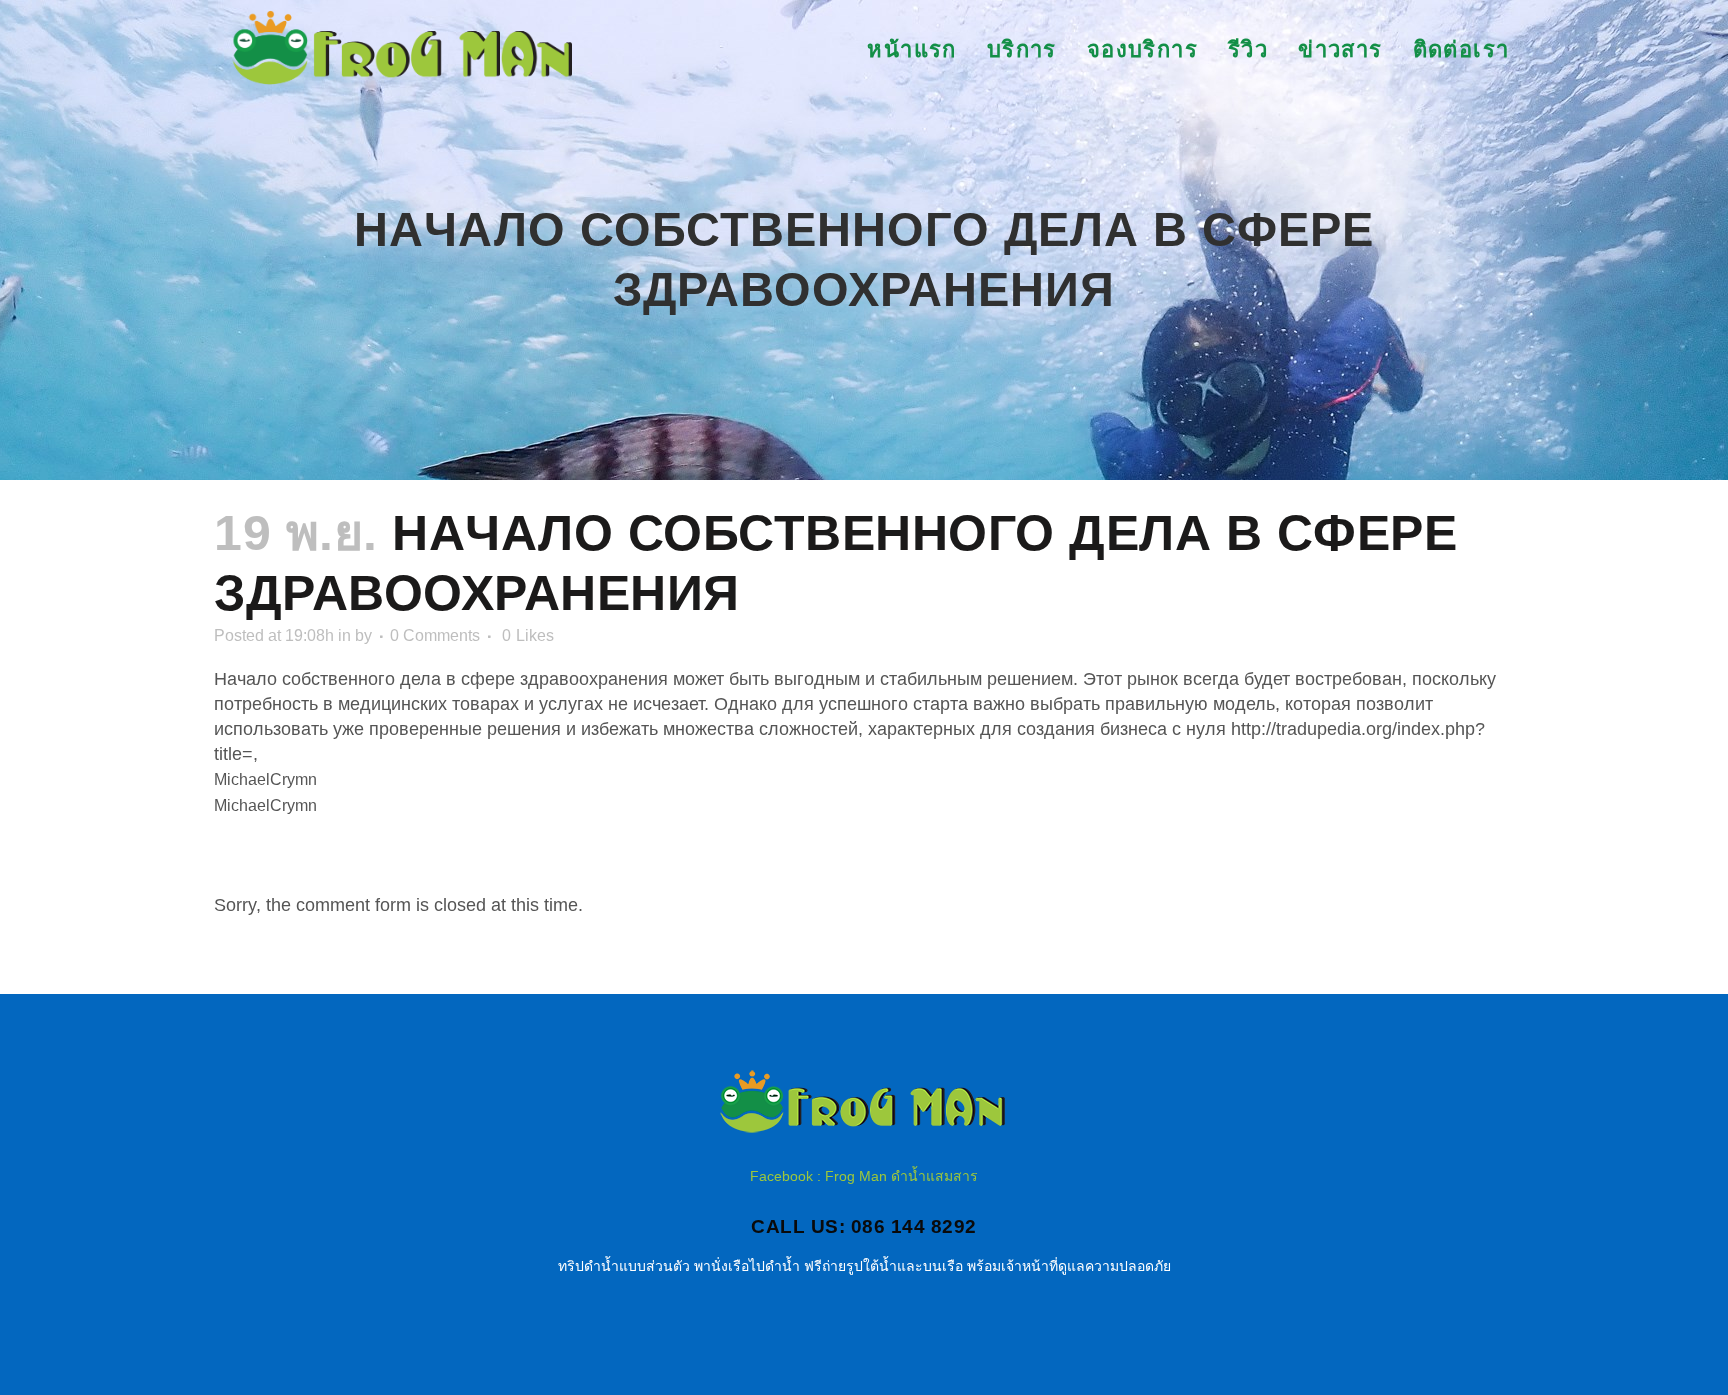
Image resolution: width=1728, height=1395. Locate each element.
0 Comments (435, 635)
